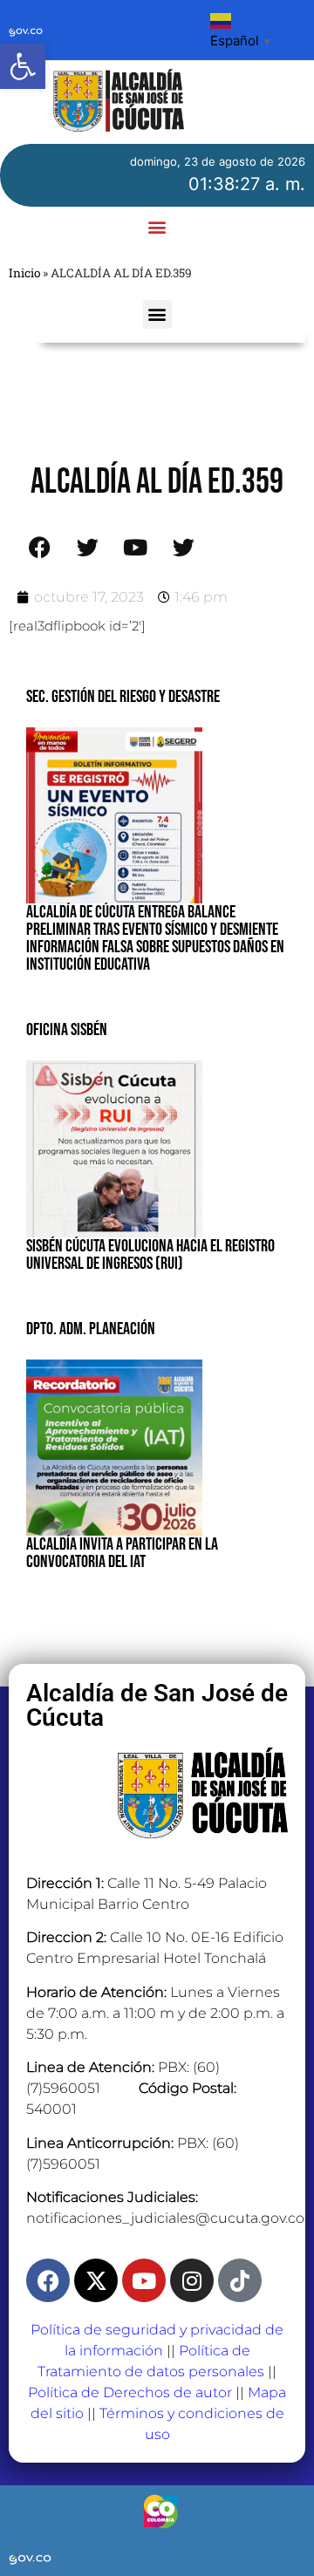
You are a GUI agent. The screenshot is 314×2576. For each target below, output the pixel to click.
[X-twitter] (96, 2280)
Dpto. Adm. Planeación (91, 1329)
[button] (23, 66)
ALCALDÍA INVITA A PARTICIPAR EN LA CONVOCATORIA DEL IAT (122, 1553)
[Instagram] (192, 2280)
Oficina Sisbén (67, 1030)
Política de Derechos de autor (130, 2392)
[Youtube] (144, 2280)
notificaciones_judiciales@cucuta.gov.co (165, 2218)
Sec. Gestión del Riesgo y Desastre (123, 697)
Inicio (24, 273)
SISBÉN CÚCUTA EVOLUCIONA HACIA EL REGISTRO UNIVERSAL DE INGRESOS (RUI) (150, 1255)
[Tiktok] (240, 2280)
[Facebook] (48, 2280)
